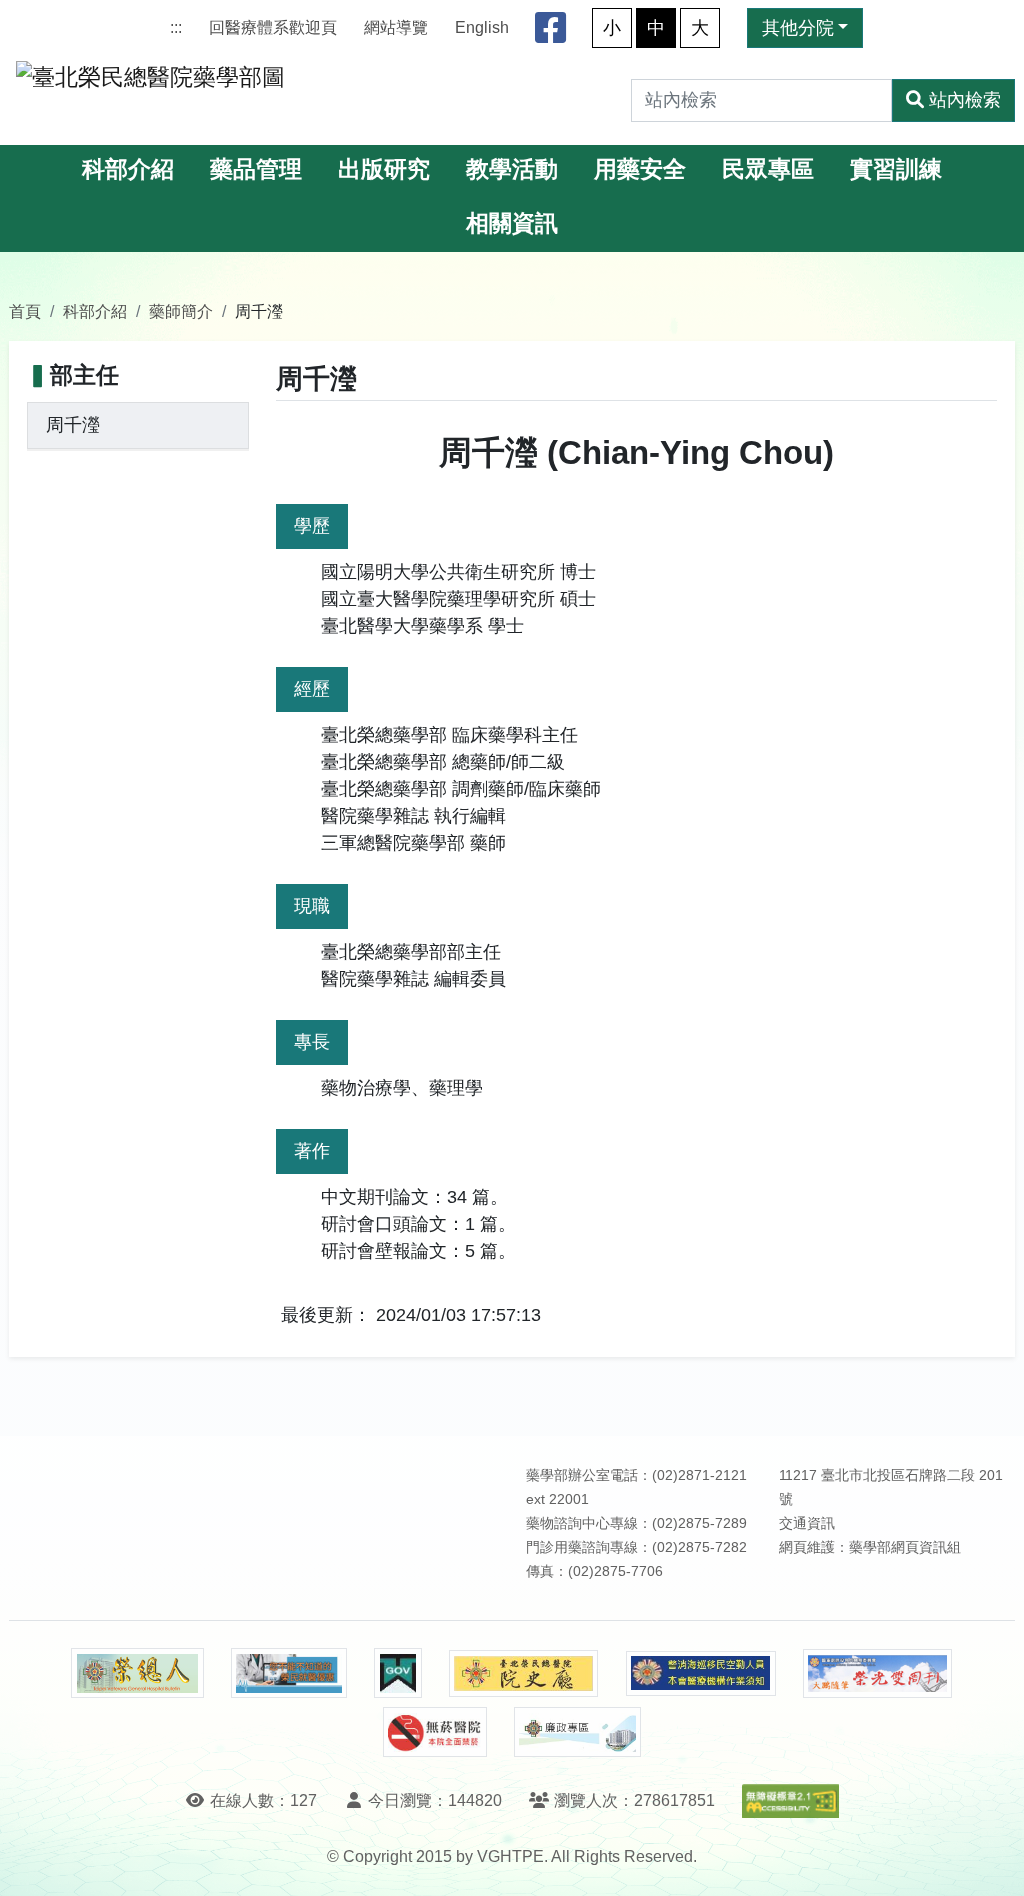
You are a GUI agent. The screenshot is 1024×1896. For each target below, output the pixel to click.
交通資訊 (807, 1523)
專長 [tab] (312, 1042)
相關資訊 (512, 223)
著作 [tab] (312, 1151)
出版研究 (384, 169)
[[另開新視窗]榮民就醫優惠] (289, 1673)
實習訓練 (896, 169)
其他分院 (798, 28)
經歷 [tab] (312, 689)
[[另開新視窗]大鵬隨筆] (878, 1673)
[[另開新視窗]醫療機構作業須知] (701, 1673)
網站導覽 (396, 27)
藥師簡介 (181, 311)
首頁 (25, 311)
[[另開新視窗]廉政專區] (577, 1732)
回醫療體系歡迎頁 (273, 27)
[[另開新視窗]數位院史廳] (524, 1673)
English (482, 27)
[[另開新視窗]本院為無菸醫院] (435, 1732)
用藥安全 (640, 169)
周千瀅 (73, 425)
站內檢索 (965, 100)
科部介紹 (128, 169)
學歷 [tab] (312, 526)
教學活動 (512, 169)
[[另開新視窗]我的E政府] (397, 1673)
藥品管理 (256, 169)
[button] (990, 1860)
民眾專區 (768, 169)
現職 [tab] (312, 906)
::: (176, 27)
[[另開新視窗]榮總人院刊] (137, 1673)
